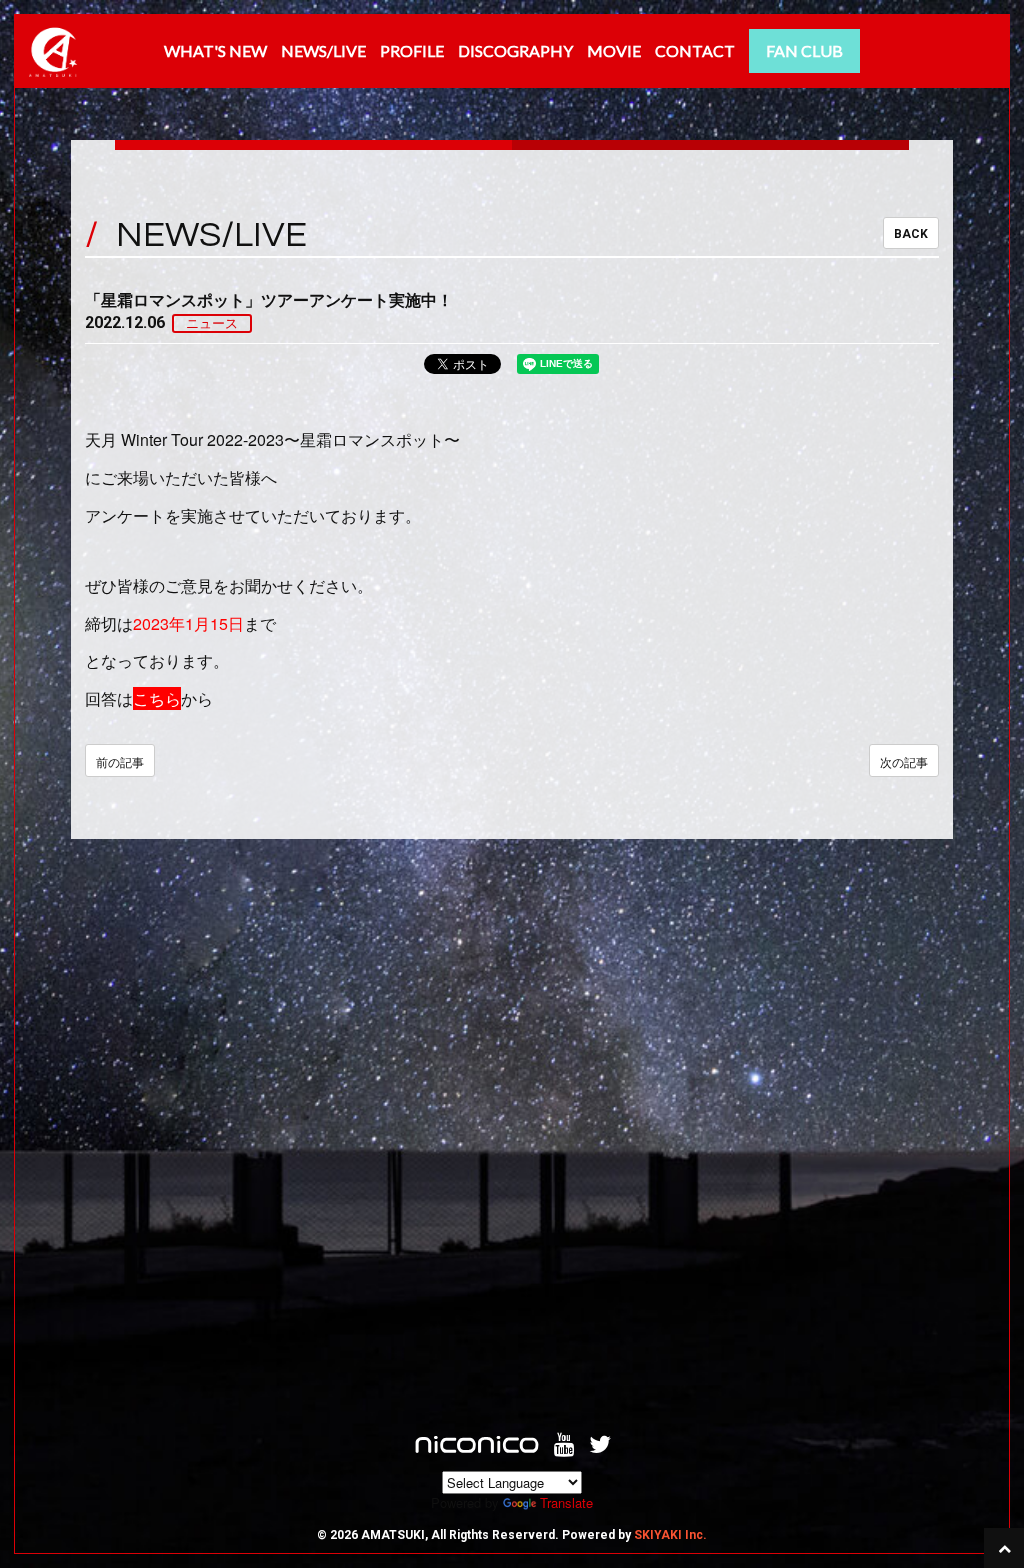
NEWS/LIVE (323, 50)
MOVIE (614, 50)
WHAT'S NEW (215, 50)
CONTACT (695, 50)
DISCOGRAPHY (515, 50)
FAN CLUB (804, 50)
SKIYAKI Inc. (670, 1535)
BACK (911, 234)
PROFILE (412, 50)
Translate (566, 1502)
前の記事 (120, 761)
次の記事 (904, 761)
